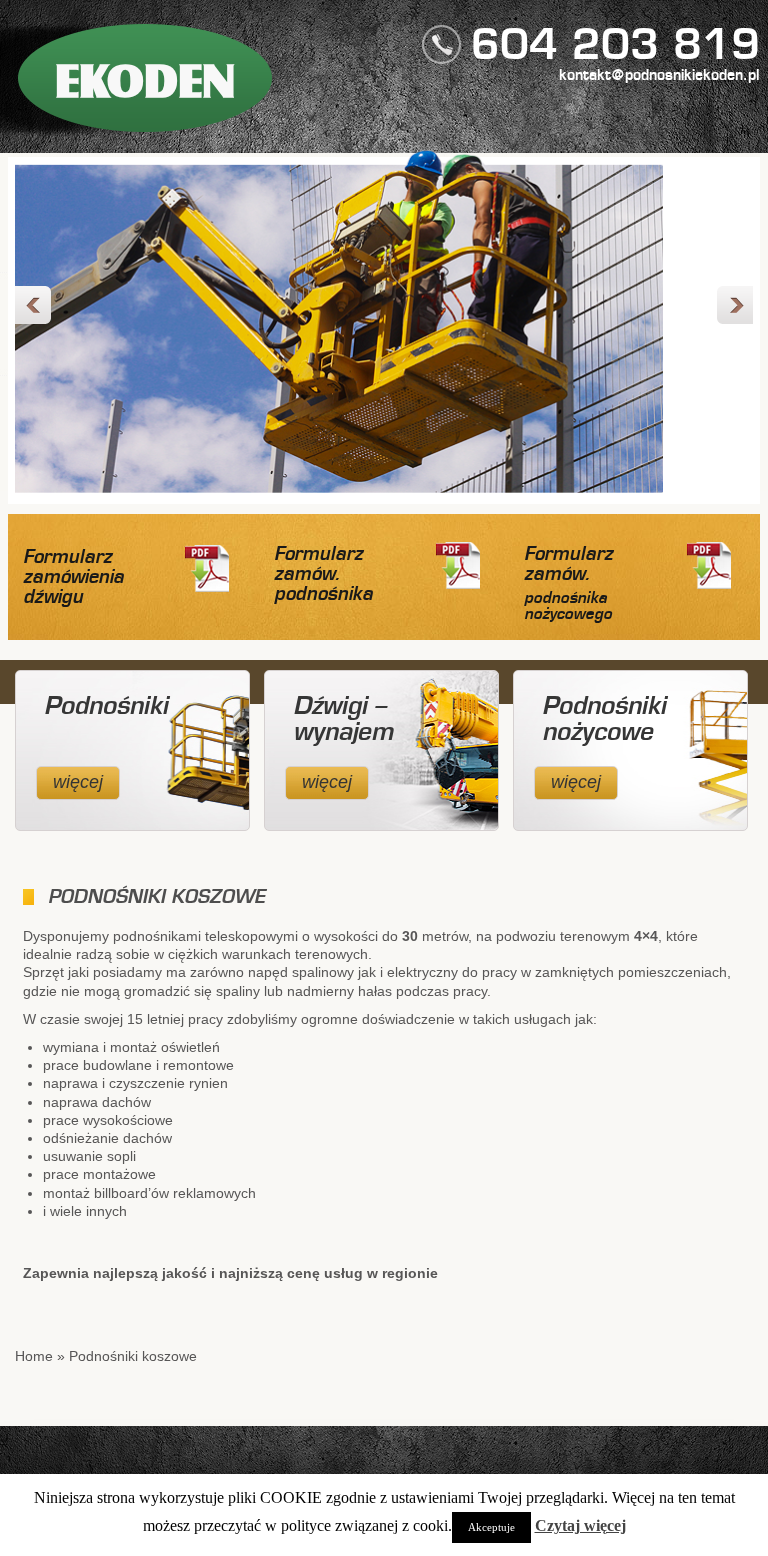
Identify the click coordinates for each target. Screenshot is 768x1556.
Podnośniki (106, 707)
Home (34, 1356)
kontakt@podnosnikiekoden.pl (659, 76)
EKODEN (145, 81)
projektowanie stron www (687, 1517)
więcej (78, 782)
